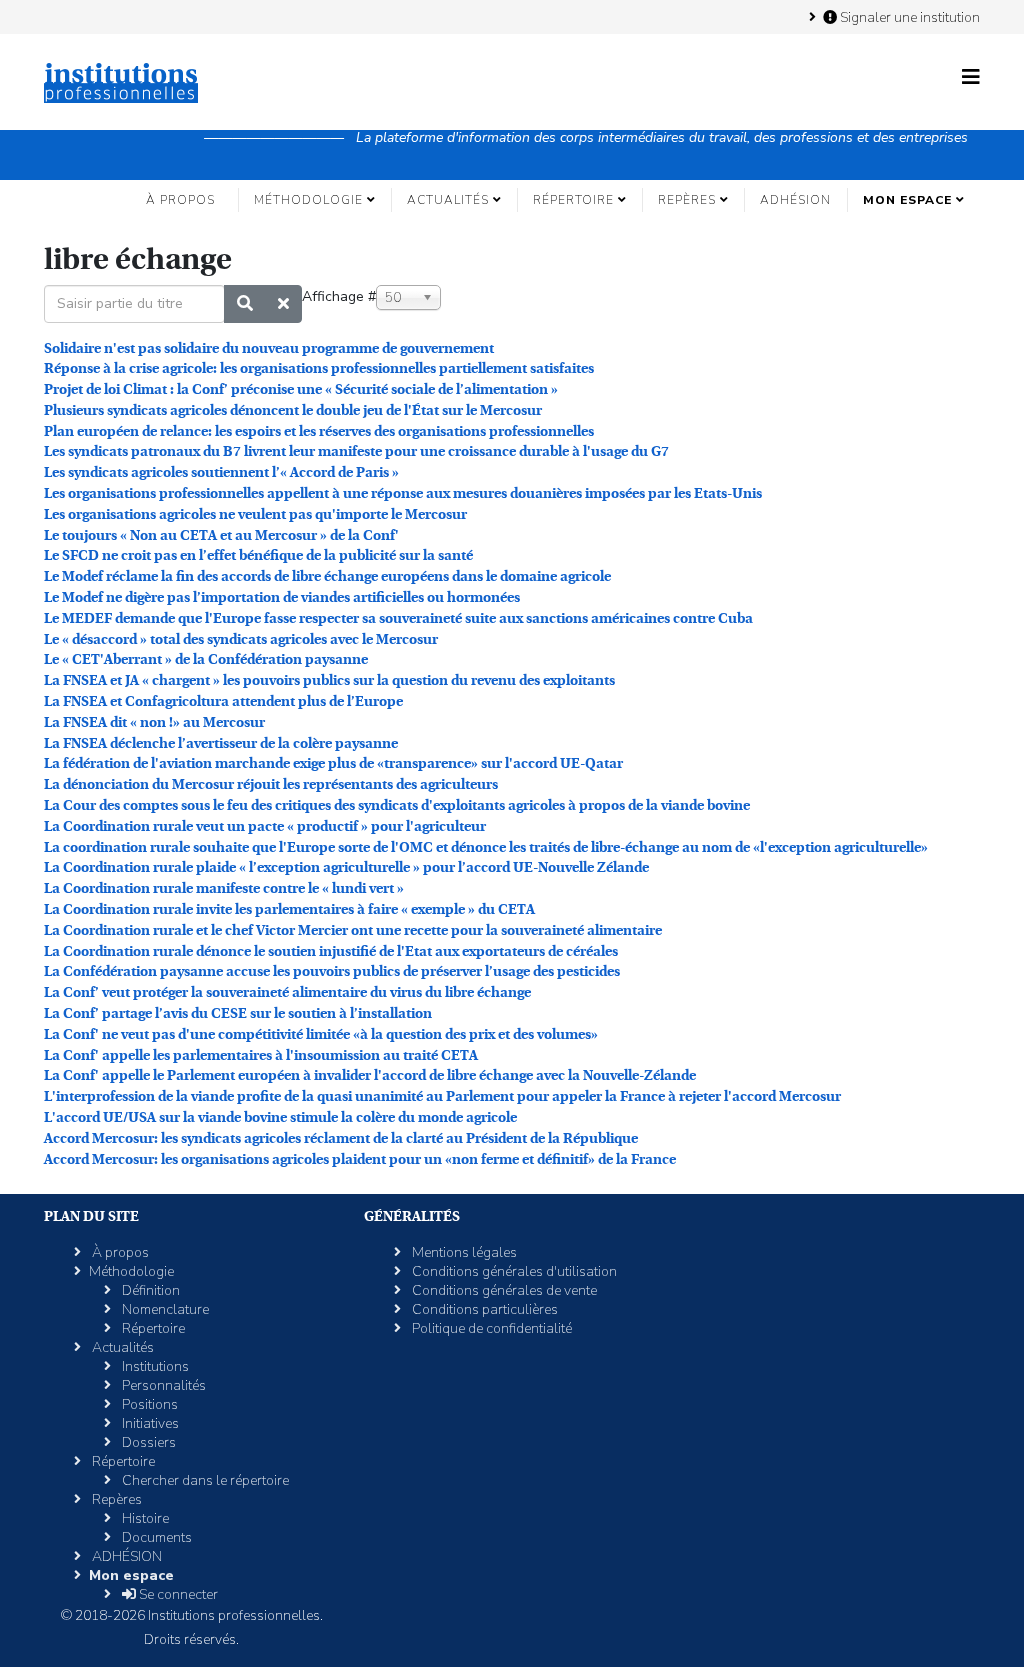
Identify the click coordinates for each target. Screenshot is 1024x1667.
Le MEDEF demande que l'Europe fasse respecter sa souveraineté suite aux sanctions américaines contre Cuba (398, 618)
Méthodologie (308, 200)
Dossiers (147, 1442)
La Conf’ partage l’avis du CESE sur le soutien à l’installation (238, 1013)
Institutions (154, 1366)
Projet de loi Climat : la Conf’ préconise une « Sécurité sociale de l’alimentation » (301, 389)
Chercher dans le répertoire (204, 1480)
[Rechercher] (245, 304)
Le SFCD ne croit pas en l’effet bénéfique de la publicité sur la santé (258, 555)
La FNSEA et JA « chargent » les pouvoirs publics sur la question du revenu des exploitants (329, 680)
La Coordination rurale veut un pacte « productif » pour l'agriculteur (265, 826)
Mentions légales (463, 1252)
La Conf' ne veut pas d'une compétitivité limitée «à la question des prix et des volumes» (321, 1034)
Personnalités (162, 1385)
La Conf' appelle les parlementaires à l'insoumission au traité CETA (261, 1055)
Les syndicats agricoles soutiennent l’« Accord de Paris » (221, 472)
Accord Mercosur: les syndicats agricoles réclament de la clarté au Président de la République (341, 1138)
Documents (155, 1537)
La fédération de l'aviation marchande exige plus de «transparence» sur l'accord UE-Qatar (333, 763)
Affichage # (339, 296)
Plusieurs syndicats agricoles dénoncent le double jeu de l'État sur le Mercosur (293, 410)
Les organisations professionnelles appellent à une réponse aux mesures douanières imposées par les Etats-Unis (403, 493)
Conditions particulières (483, 1309)
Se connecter (177, 1594)
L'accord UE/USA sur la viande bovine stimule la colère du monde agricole (280, 1117)
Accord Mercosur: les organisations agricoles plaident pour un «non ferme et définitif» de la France (360, 1159)
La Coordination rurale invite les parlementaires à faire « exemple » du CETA (289, 909)
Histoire (144, 1518)
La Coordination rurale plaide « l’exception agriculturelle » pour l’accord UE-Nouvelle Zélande (346, 867)
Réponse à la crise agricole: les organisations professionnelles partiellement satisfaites (319, 368)
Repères (687, 200)
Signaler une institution (908, 17)
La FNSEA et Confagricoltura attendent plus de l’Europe (223, 701)
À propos (180, 200)
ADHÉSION (795, 200)
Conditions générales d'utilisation (513, 1271)
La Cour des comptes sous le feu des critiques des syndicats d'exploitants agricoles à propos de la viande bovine (397, 805)
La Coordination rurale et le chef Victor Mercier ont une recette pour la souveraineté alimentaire (353, 930)
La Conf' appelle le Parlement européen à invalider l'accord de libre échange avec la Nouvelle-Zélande (370, 1075)
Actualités (448, 200)
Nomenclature (164, 1309)
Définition (149, 1290)
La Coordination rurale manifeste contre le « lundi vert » (224, 888)
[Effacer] (283, 304)
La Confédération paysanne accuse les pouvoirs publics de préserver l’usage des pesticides (332, 971)
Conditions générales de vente (503, 1290)
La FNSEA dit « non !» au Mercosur (154, 722)
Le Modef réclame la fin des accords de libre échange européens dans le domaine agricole (327, 576)
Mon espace (907, 200)
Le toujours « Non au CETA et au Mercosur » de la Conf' (221, 535)
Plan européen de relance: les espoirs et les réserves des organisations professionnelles (319, 431)
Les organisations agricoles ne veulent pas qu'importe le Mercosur (255, 514)
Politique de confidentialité (490, 1328)
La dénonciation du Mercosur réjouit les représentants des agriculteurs (271, 784)
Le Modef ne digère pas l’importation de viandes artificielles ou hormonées (282, 597)
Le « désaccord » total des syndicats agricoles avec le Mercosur (241, 639)
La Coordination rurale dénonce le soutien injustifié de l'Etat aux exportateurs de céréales (331, 951)
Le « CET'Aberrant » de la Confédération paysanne (206, 659)
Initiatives (149, 1423)
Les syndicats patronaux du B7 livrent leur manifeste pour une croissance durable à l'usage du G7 (356, 451)
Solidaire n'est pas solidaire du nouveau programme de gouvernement (269, 348)
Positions (148, 1404)
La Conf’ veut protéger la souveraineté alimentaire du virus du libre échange (287, 992)
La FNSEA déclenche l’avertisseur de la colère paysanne (221, 743)
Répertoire (573, 200)
